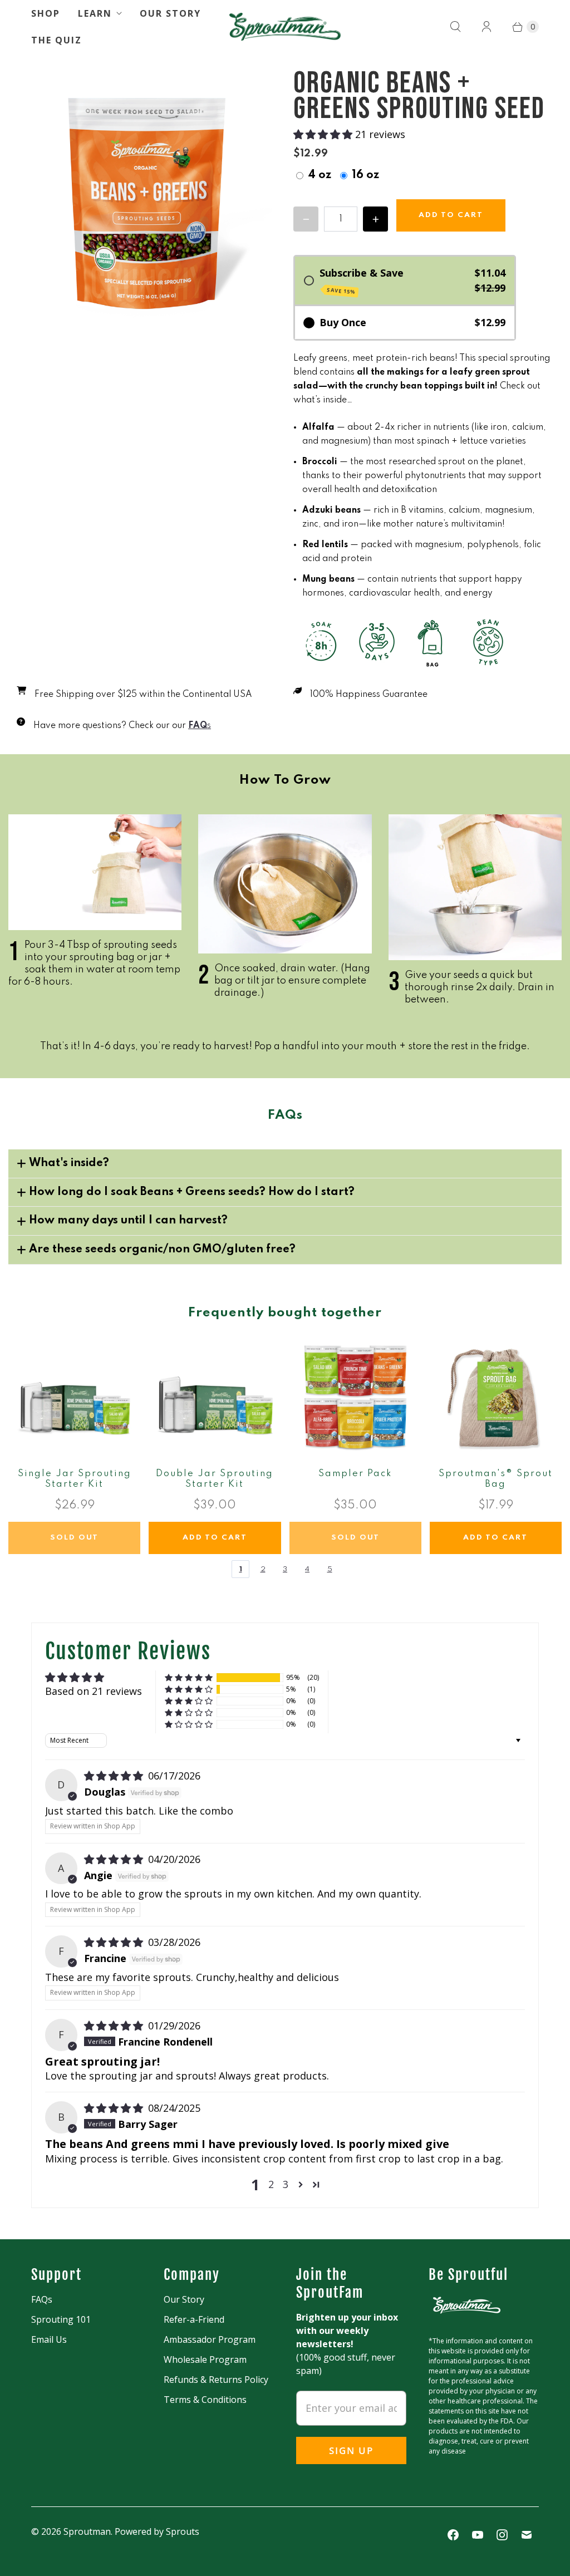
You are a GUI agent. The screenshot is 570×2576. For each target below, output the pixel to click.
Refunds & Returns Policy (216, 2380)
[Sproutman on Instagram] (502, 2535)
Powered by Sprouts (157, 2531)
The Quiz (56, 40)
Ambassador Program (210, 2339)
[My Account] (487, 27)
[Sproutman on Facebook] (453, 2535)
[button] (324, 134)
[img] (115, 1776)
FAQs (42, 2299)
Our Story (170, 13)
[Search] (455, 27)
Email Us (49, 2339)
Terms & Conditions (205, 2400)
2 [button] (271, 2184)
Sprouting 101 (61, 2319)
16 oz (365, 175)
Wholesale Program (205, 2359)
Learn (95, 13)
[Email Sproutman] (527, 2535)
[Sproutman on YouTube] (478, 2535)
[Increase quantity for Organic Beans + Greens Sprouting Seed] (375, 219)
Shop (46, 13)
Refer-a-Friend (194, 2319)
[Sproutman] (285, 27)
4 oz (320, 175)
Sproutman (87, 2531)
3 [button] (286, 2184)
